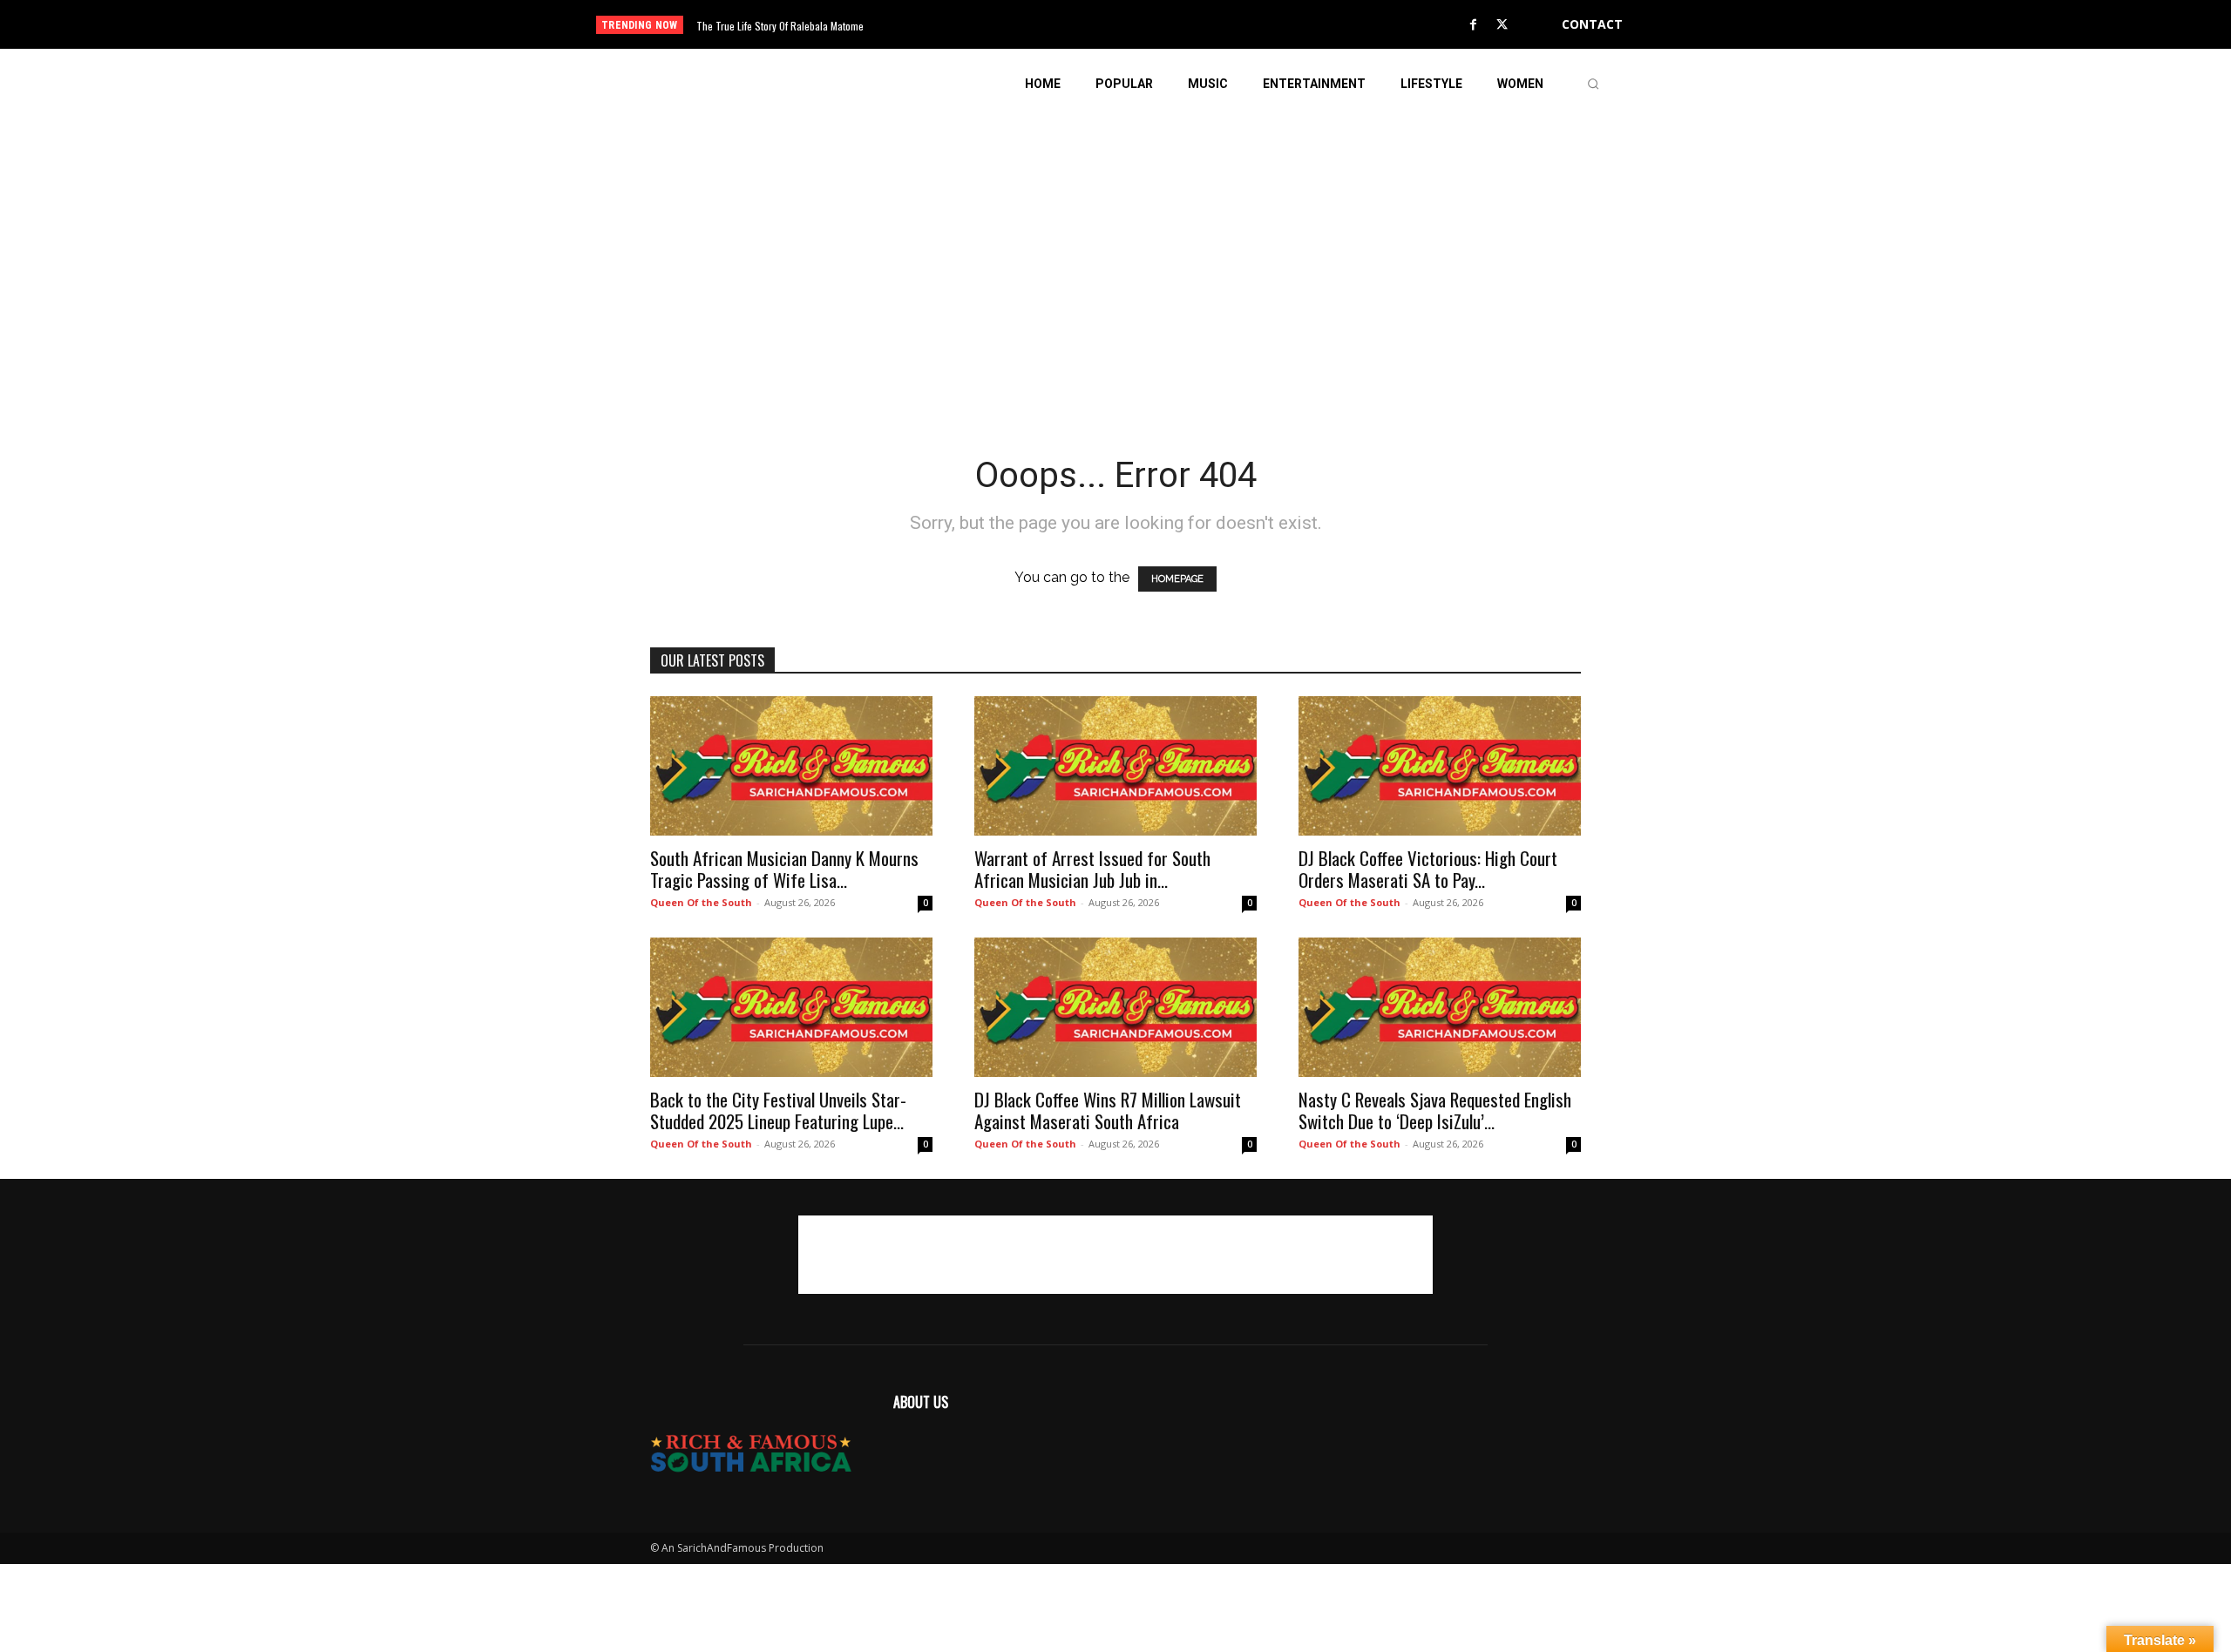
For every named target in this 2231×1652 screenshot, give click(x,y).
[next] (1173, 25)
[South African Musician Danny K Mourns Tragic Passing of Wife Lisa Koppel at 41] (791, 766)
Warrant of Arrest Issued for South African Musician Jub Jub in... (1092, 869)
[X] (1502, 25)
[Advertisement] (1115, 240)
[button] (1593, 84)
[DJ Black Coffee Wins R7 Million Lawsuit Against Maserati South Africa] (1115, 1007)
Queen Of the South (701, 902)
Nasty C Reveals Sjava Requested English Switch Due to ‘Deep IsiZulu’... (1435, 1110)
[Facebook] (1474, 25)
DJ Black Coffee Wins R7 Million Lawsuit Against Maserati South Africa (1108, 1110)
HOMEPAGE (1177, 579)
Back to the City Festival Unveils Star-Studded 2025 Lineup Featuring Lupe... (778, 1110)
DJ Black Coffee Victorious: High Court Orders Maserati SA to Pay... (1428, 869)
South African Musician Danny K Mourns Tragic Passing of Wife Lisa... (784, 869)
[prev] (1146, 25)
